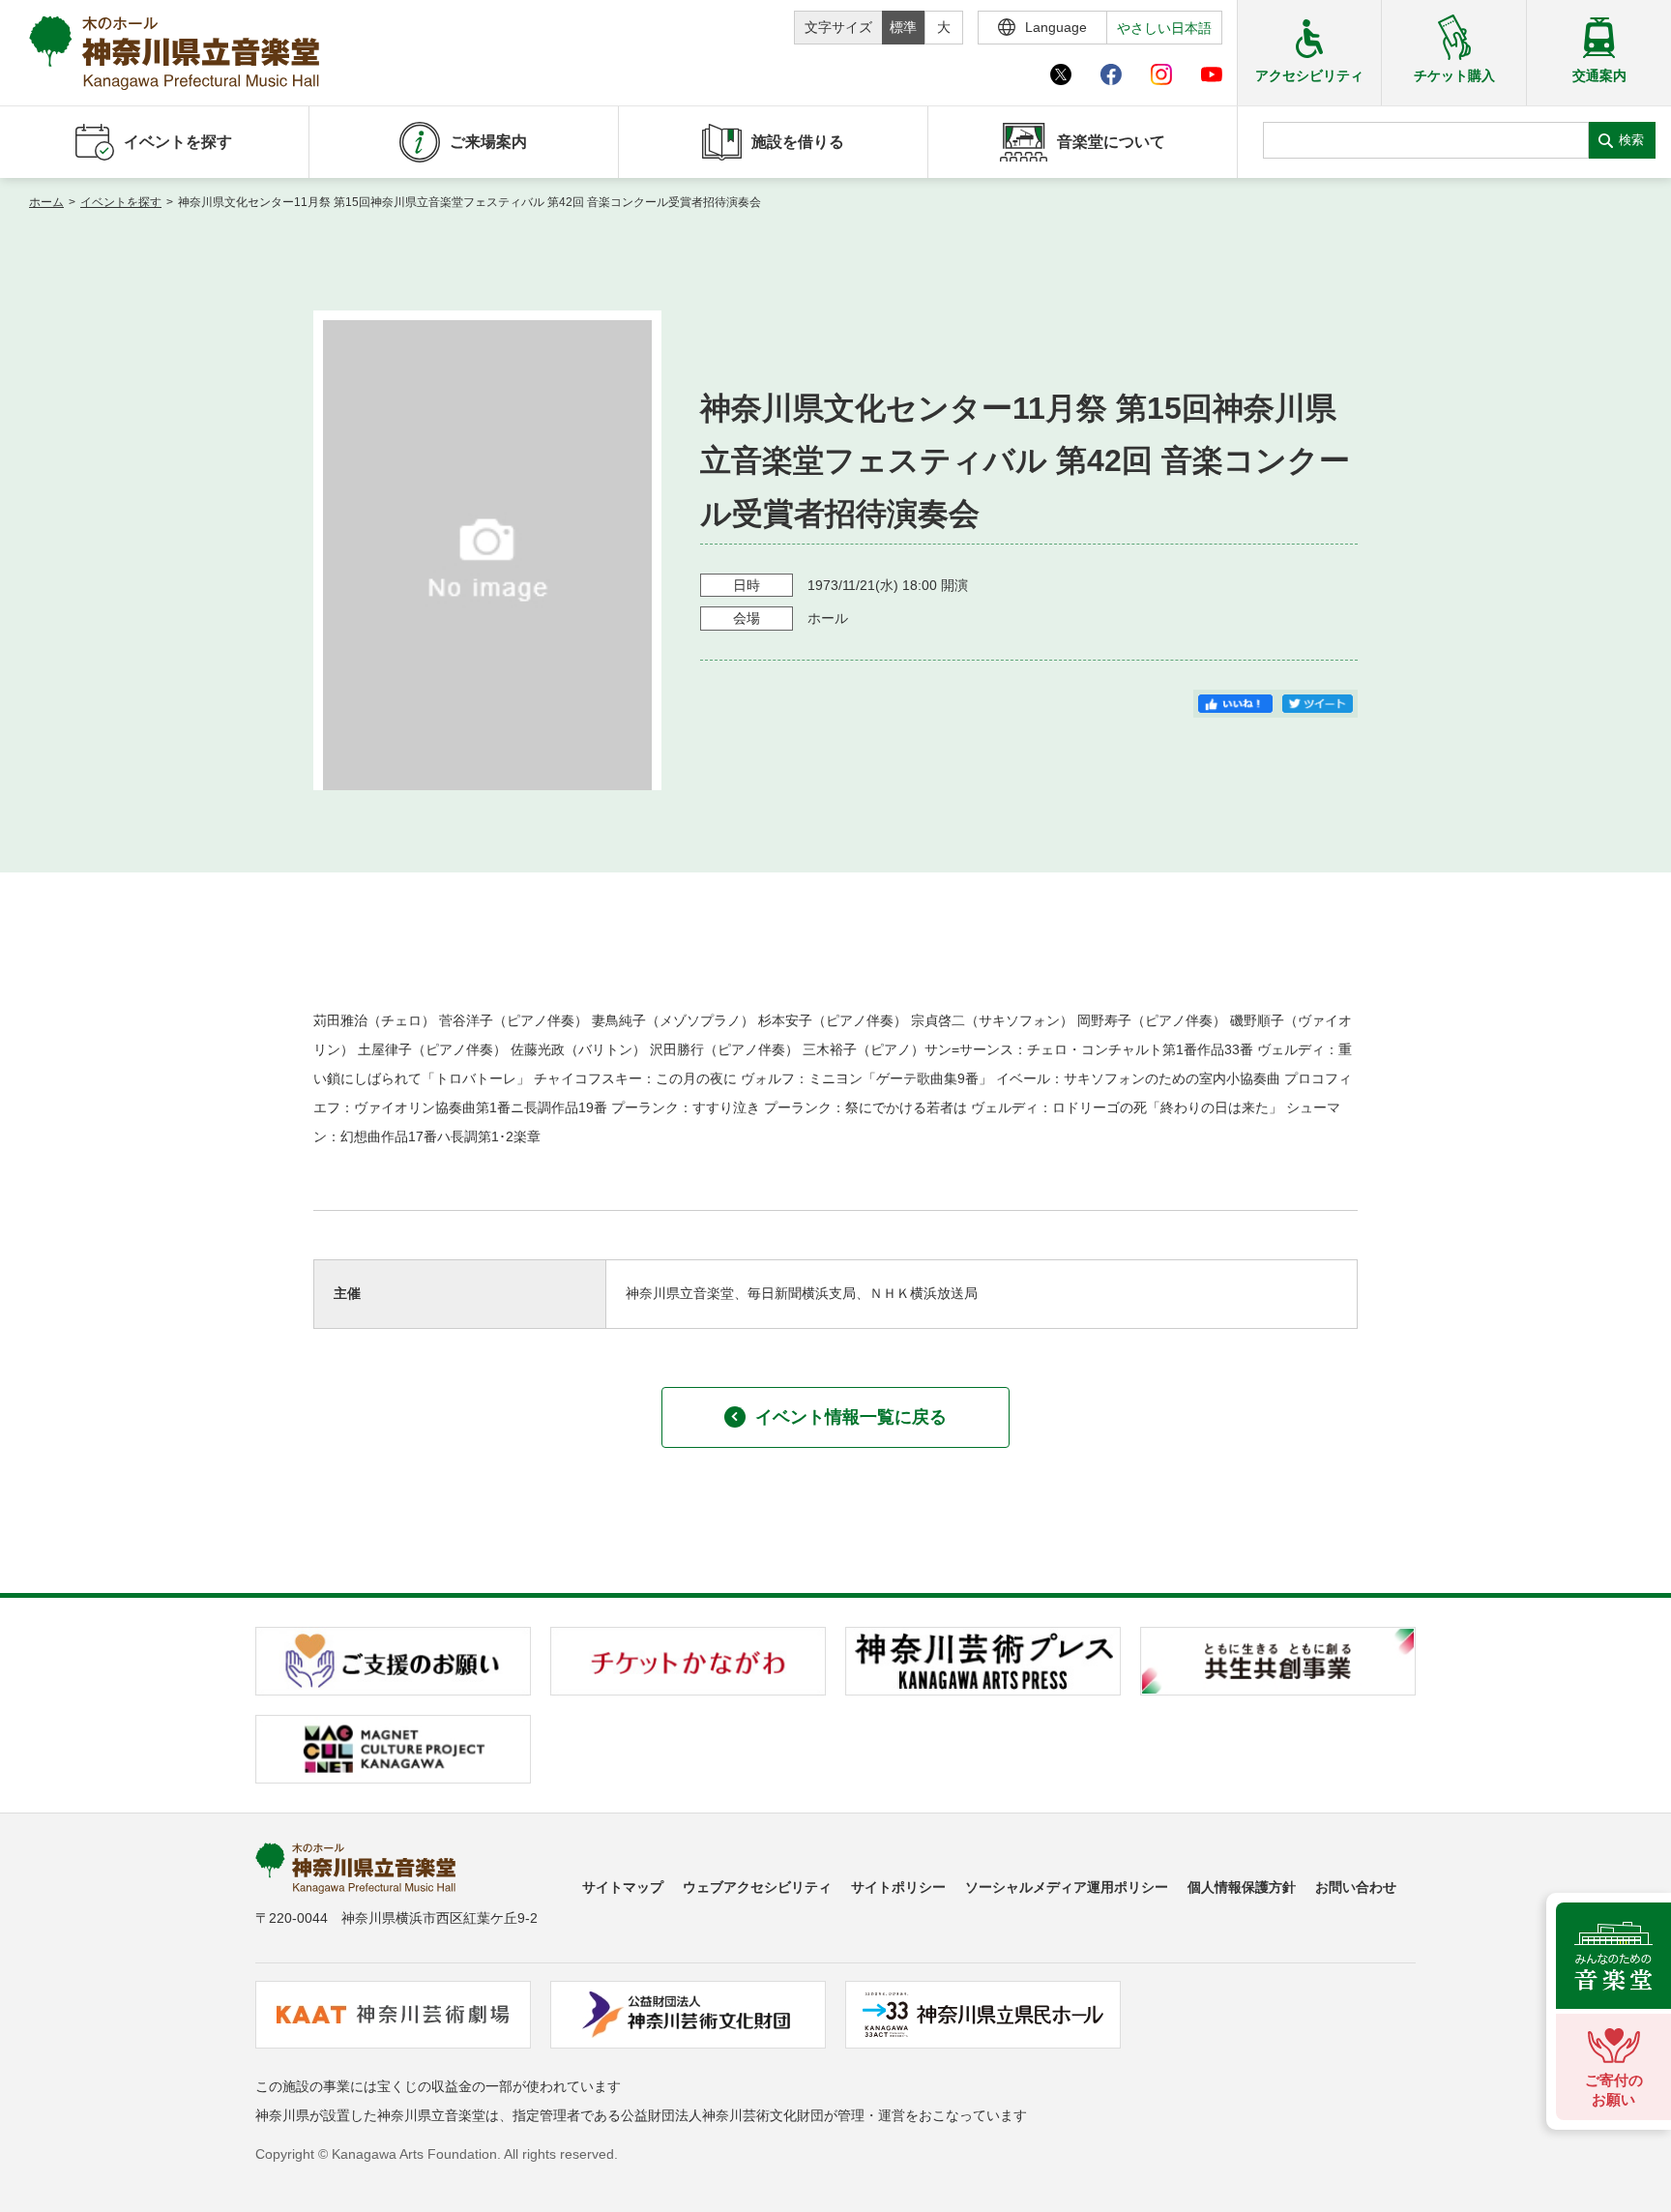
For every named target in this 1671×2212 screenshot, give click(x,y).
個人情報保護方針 (1242, 1887)
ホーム (46, 202)
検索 (1631, 140)
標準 (903, 27)
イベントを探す (121, 202)
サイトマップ (623, 1887)
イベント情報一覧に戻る (851, 1417)
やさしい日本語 (1164, 28)
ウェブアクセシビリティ (757, 1887)
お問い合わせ (1356, 1887)
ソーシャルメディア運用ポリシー (1067, 1887)
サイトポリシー (898, 1887)
